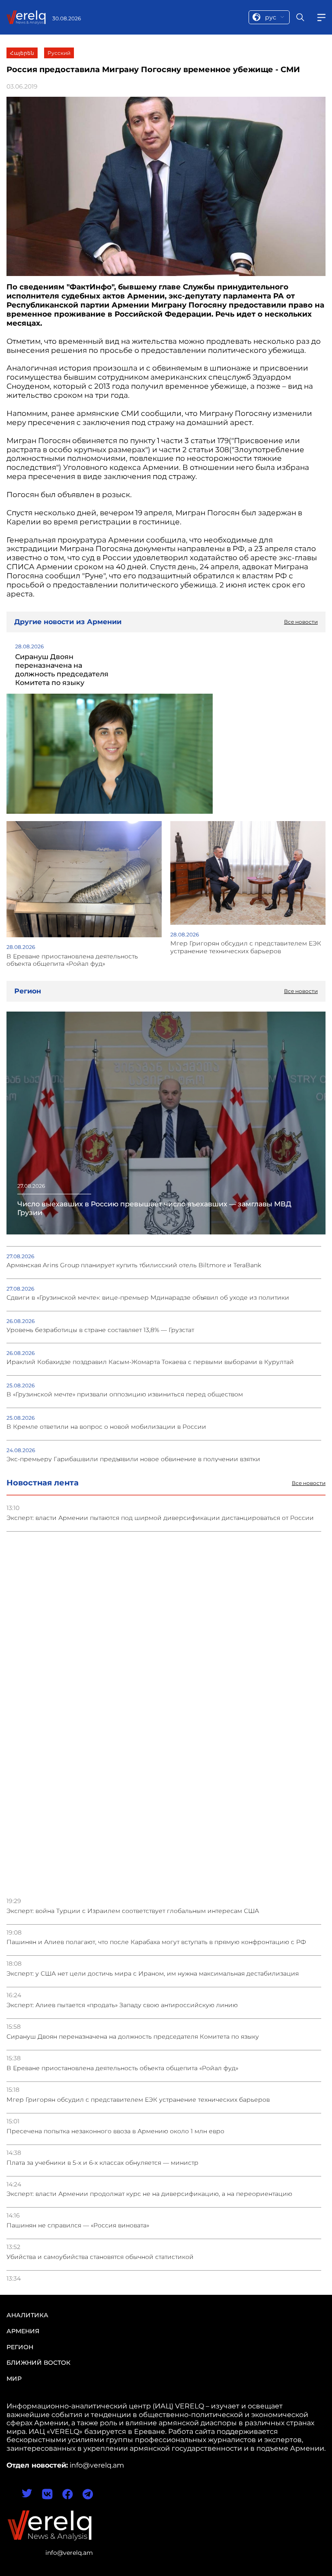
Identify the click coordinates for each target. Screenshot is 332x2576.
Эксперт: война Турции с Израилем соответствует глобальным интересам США (133, 1911)
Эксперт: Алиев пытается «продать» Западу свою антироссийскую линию (122, 2005)
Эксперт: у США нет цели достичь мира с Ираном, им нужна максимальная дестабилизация (153, 1974)
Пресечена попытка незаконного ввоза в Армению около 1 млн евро (115, 2131)
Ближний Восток (38, 2363)
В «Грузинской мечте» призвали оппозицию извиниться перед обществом (125, 1394)
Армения (23, 2331)
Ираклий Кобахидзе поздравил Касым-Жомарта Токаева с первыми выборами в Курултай (150, 1362)
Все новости (309, 1483)
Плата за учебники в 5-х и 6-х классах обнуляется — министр (102, 2163)
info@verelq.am (69, 2553)
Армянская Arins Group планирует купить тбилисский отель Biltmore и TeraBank (134, 1265)
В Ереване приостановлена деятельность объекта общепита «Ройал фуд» (122, 2068)
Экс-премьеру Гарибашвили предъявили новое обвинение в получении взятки (133, 1459)
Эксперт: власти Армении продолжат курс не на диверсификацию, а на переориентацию (149, 2194)
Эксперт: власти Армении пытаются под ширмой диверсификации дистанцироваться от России (160, 1518)
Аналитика (27, 2315)
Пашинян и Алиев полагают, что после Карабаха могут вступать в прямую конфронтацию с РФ (156, 1942)
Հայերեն (22, 53)
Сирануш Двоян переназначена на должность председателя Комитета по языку (133, 2037)
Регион (20, 2347)
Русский (59, 53)
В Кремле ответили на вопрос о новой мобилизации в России (106, 1427)
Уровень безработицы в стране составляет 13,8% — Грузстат (100, 1330)
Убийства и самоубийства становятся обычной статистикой (100, 2257)
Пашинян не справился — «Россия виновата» (78, 2225)
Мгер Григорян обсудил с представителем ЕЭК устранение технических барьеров (138, 2100)
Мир (14, 2379)
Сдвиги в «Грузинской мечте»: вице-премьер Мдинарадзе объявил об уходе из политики (148, 1298)
